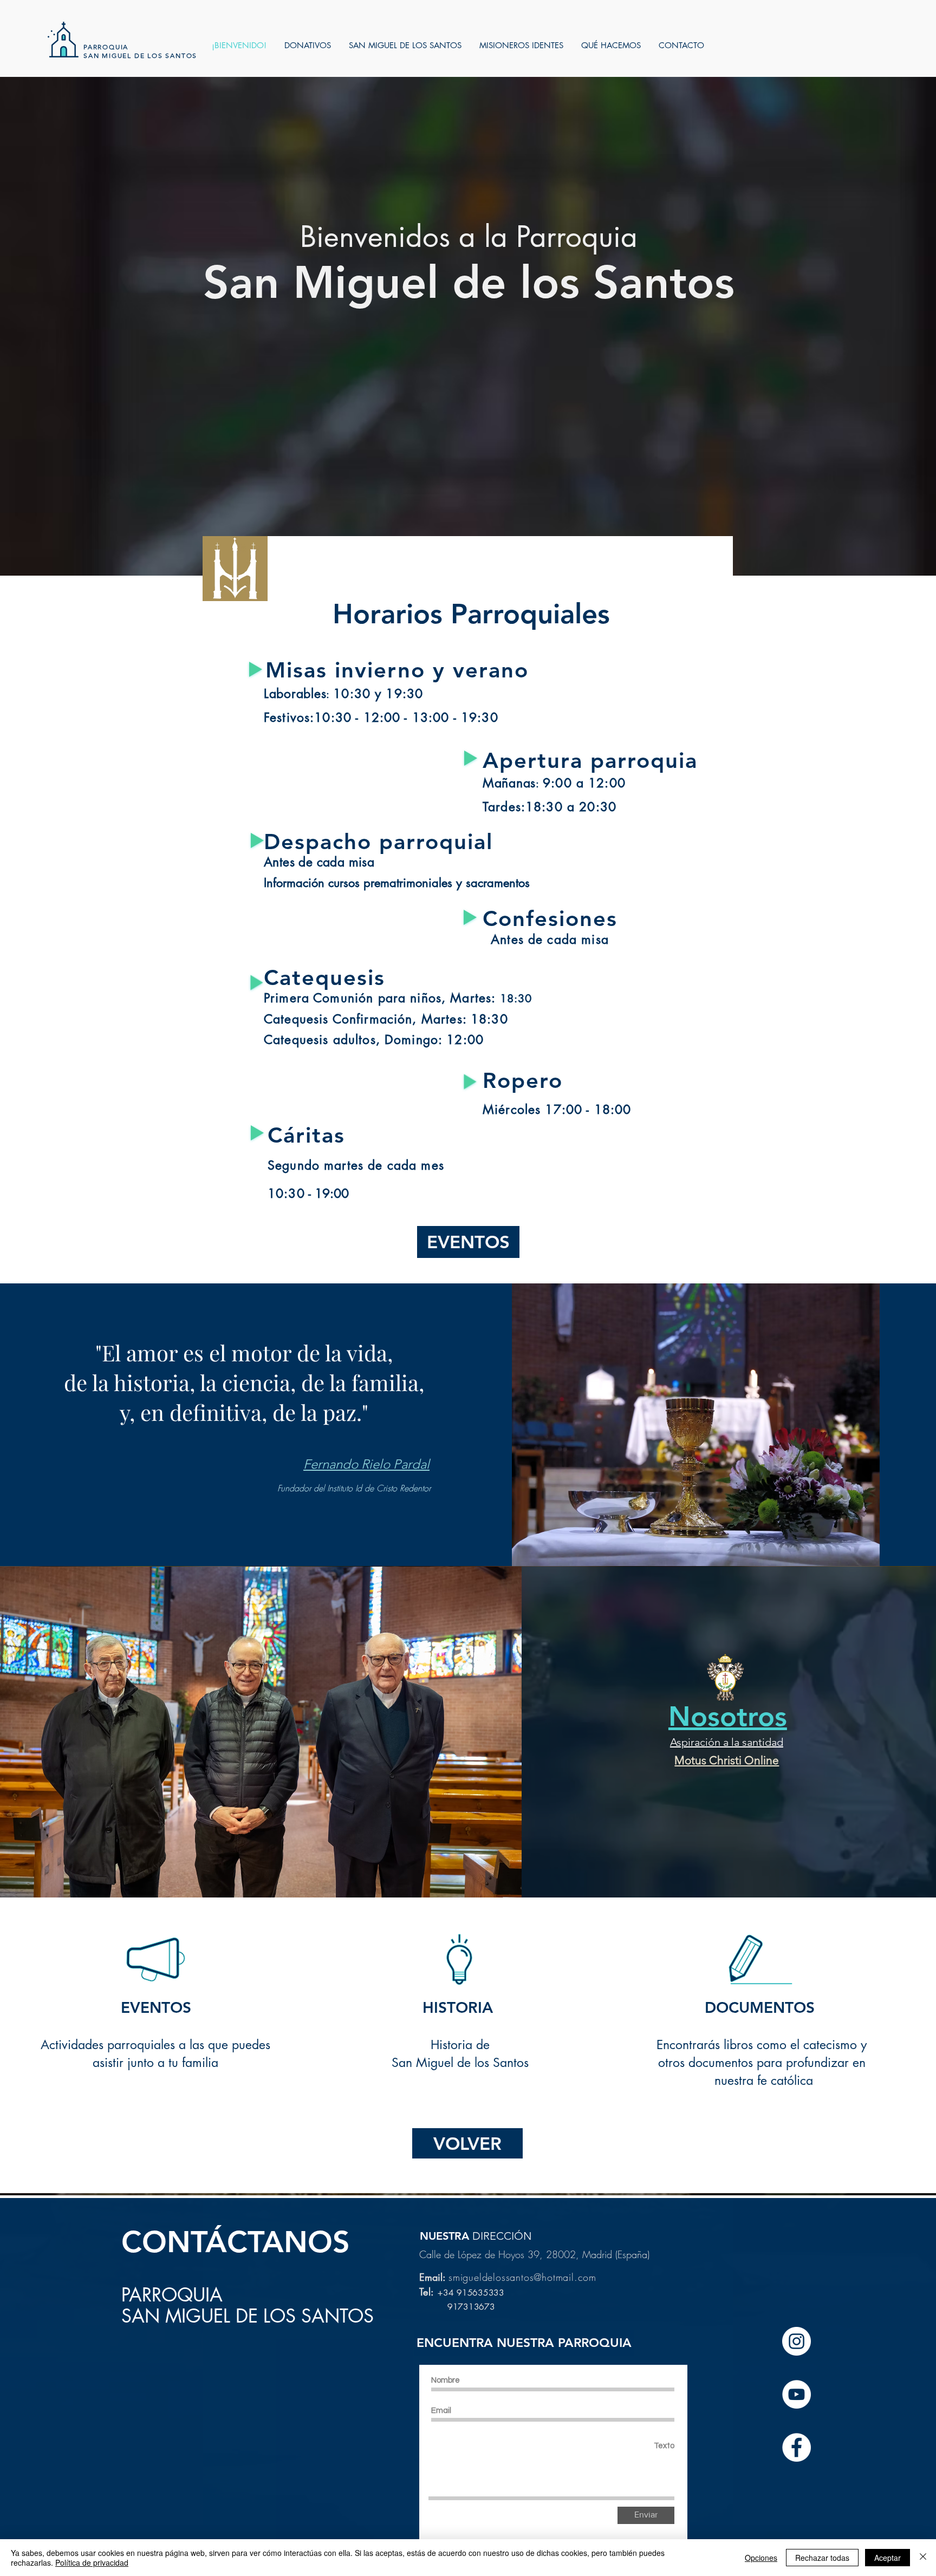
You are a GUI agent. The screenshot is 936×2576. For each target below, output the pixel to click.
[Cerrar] (923, 2558)
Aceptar (888, 2558)
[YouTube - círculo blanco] (797, 2394)
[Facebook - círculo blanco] (797, 2447)
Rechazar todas (822, 2558)
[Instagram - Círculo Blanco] (797, 2341)
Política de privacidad (92, 2562)
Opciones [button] (761, 2558)
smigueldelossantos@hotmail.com (522, 2277)
